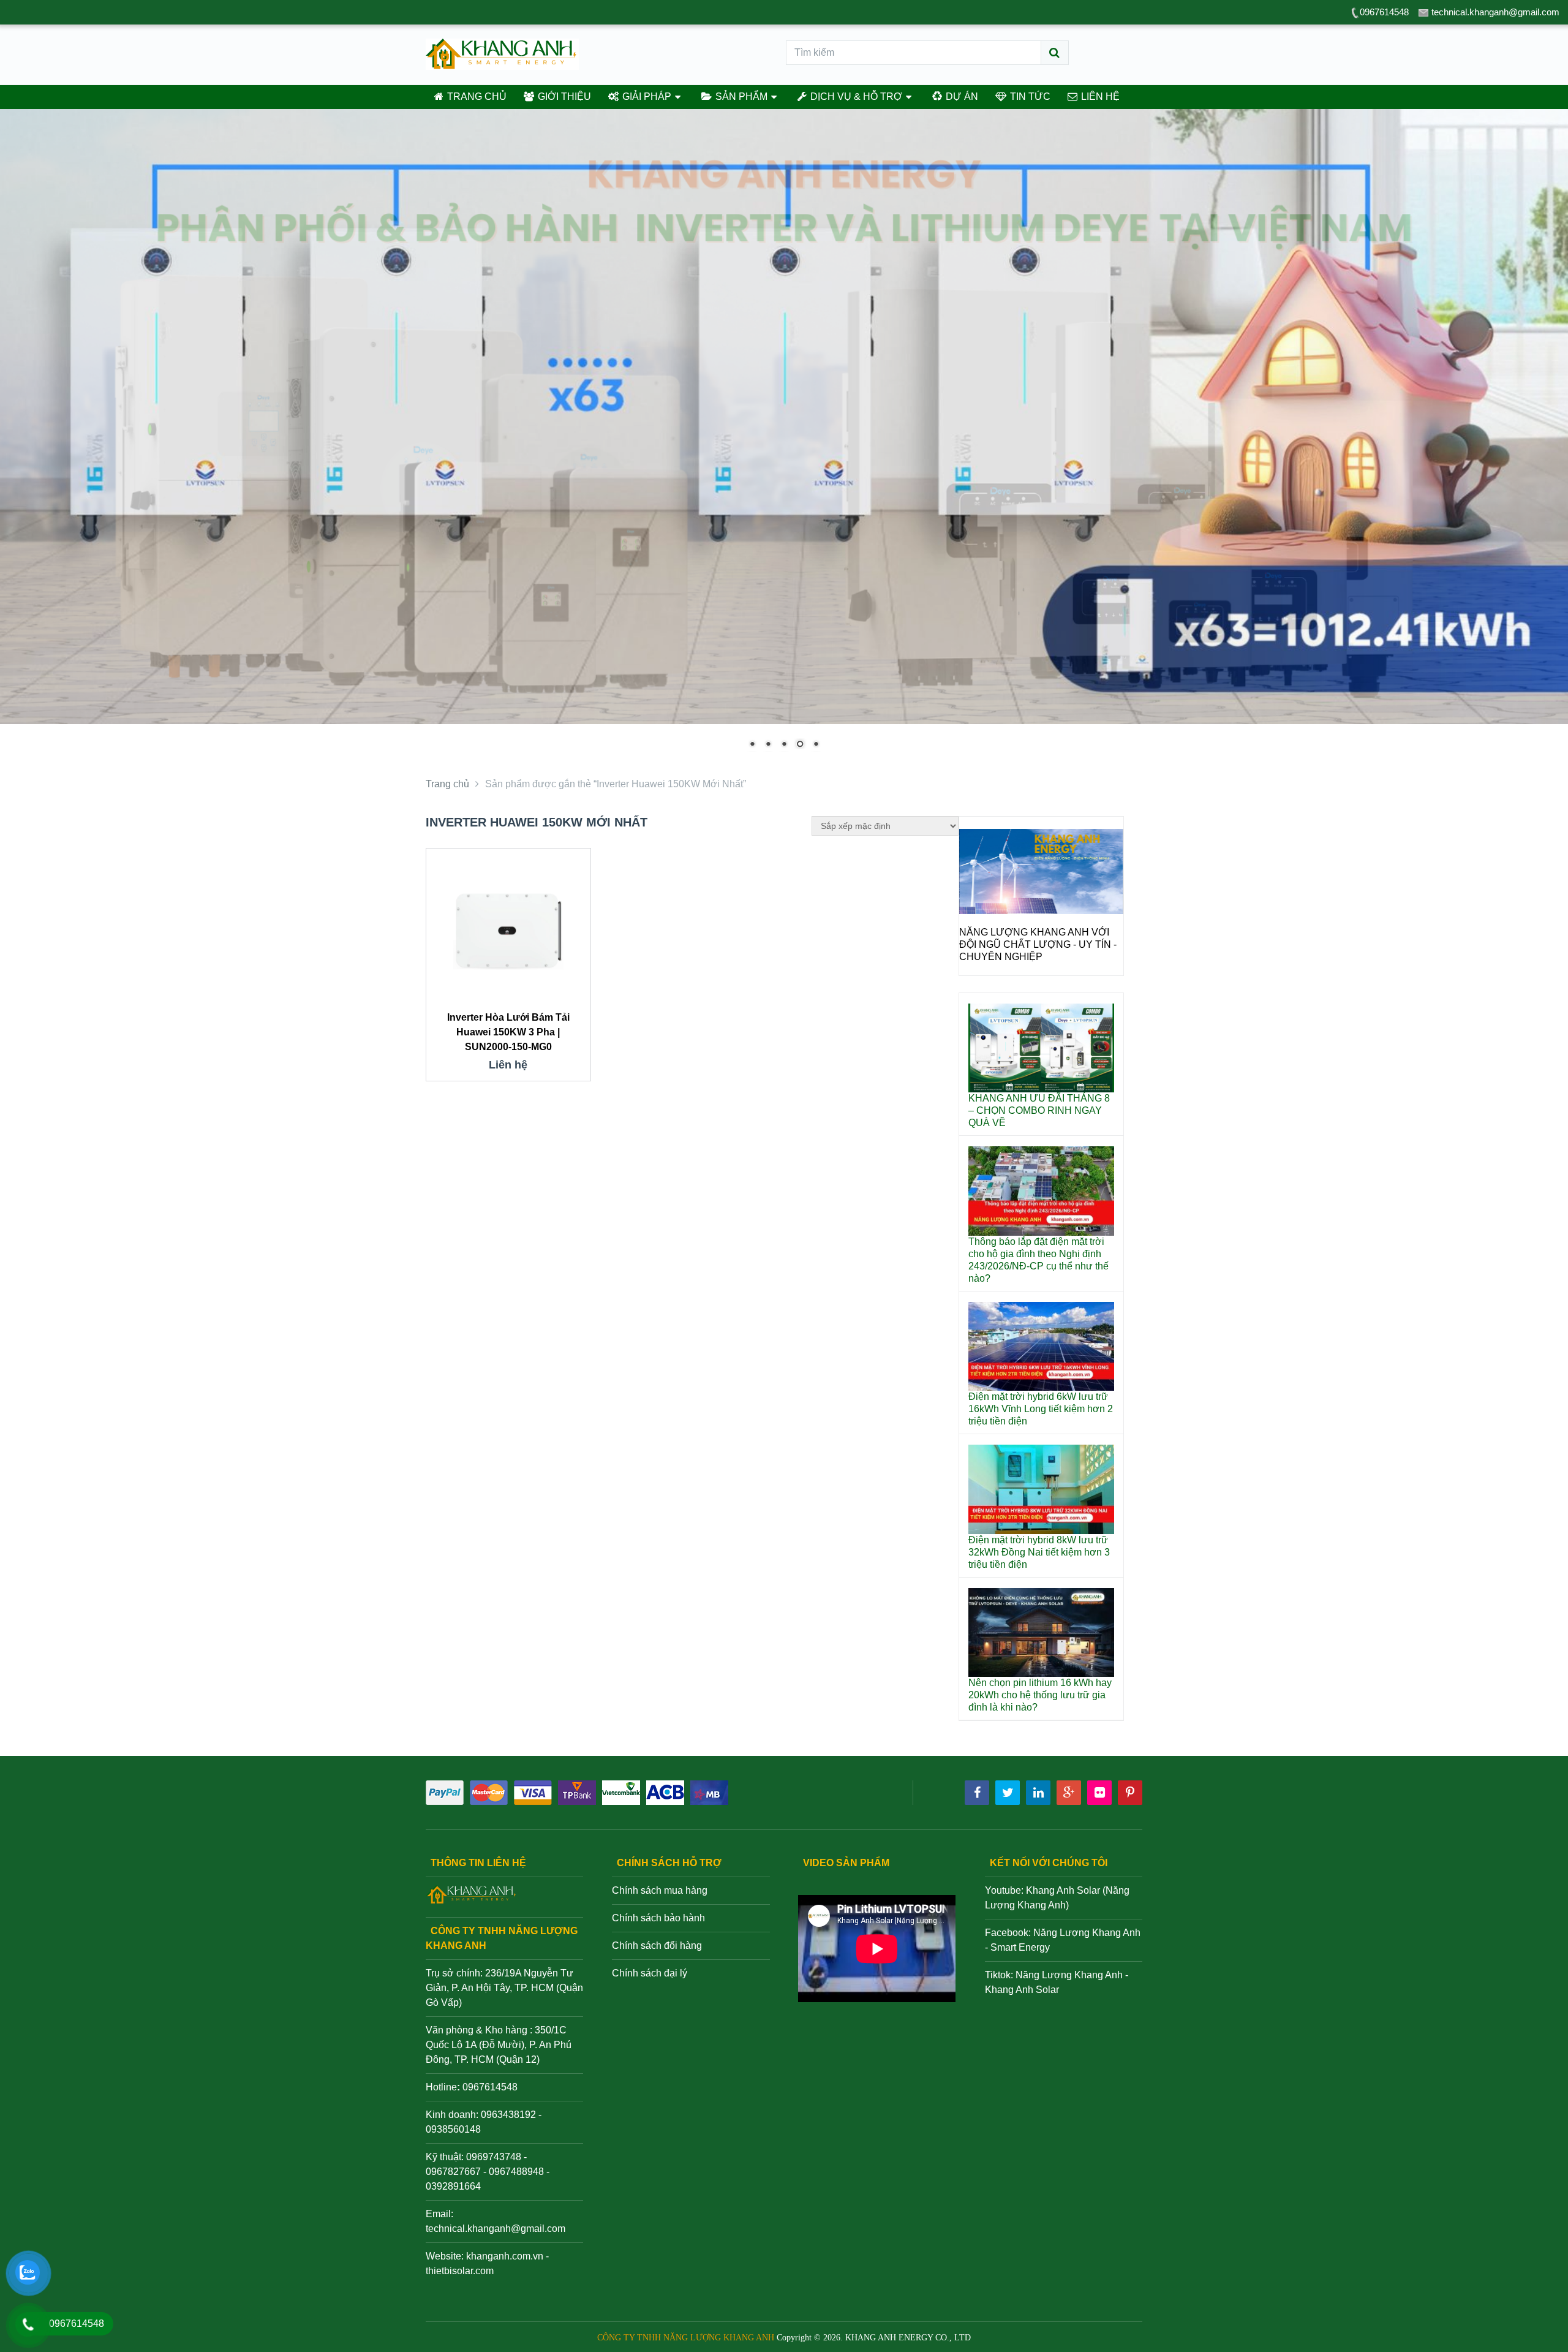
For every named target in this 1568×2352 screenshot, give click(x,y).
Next (1108, 911)
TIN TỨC (1029, 96)
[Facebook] (977, 1793)
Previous (974, 911)
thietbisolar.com (460, 2271)
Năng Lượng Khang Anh (1069, 1975)
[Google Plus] (1069, 1793)
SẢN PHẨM (740, 96)
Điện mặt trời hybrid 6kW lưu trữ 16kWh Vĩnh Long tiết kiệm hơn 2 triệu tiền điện (1041, 1409)
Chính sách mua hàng (660, 1890)
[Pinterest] (1130, 1793)
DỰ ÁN (961, 96)
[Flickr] (1099, 1793)
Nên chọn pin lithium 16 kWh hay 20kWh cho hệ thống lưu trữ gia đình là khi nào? (1040, 1695)
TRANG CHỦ (476, 96)
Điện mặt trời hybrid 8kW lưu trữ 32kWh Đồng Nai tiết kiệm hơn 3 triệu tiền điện (1039, 1552)
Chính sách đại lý (650, 1973)
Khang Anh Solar (1022, 1990)
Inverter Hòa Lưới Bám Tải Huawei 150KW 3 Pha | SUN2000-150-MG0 (508, 1032)
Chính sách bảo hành (658, 1918)
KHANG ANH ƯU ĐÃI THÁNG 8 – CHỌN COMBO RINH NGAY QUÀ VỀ (1039, 1110)
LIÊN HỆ (1099, 96)
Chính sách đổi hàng (657, 1946)
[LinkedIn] (1038, 1793)
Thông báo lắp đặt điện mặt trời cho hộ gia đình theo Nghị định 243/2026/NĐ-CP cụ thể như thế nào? (1038, 1260)
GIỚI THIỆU (563, 96)
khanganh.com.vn (505, 2256)
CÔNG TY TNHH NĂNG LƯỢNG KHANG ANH (686, 2338)
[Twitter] (1008, 1793)
